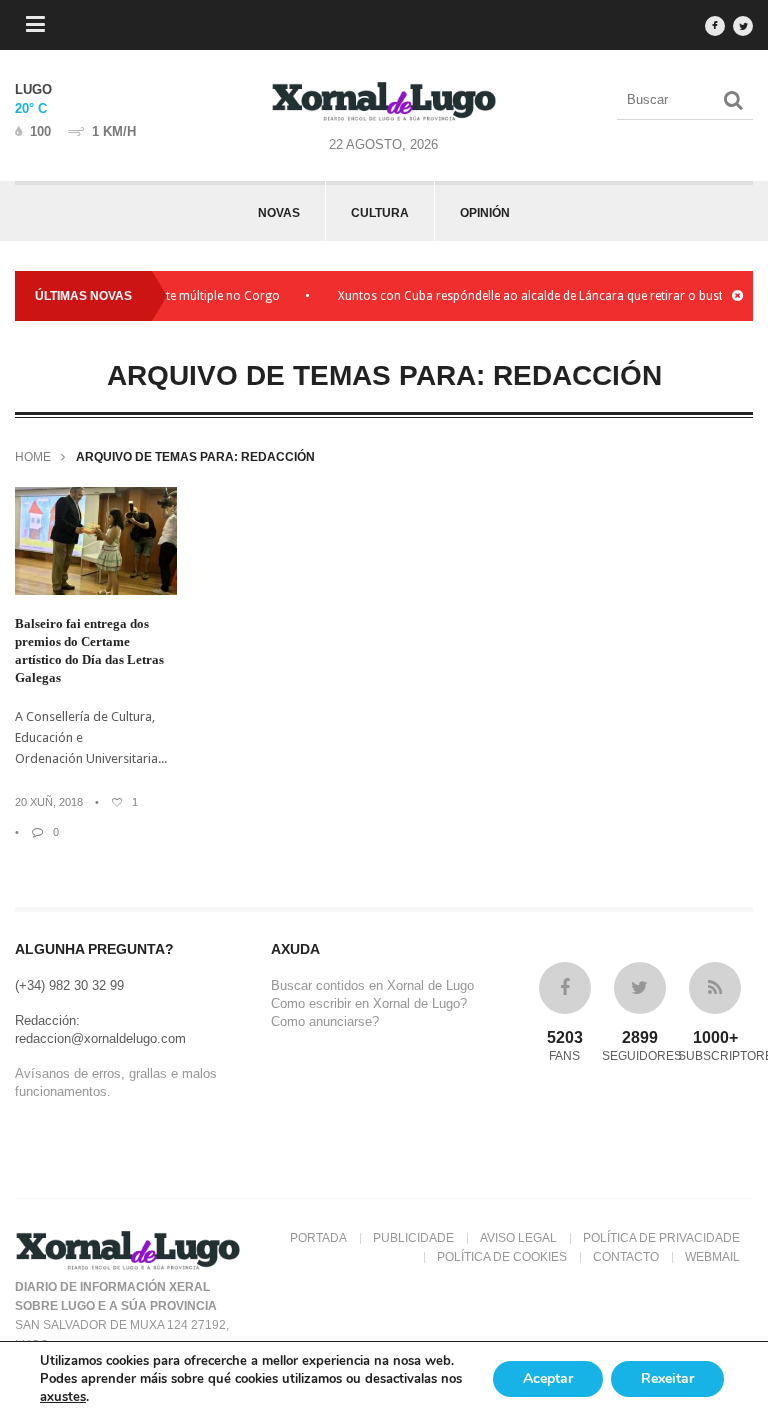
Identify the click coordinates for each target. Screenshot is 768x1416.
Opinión (485, 213)
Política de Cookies (502, 1257)
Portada (318, 1238)
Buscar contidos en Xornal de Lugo (372, 985)
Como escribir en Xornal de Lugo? (369, 1003)
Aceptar (548, 1378)
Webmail (712, 1257)
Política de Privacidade (661, 1238)
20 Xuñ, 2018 (49, 802)
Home (33, 457)
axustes (63, 1397)
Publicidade (413, 1238)
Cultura (380, 213)
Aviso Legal (518, 1238)
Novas (279, 213)
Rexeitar (667, 1378)
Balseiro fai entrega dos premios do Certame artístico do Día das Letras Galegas (89, 650)
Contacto (626, 1257)
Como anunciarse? (325, 1021)
